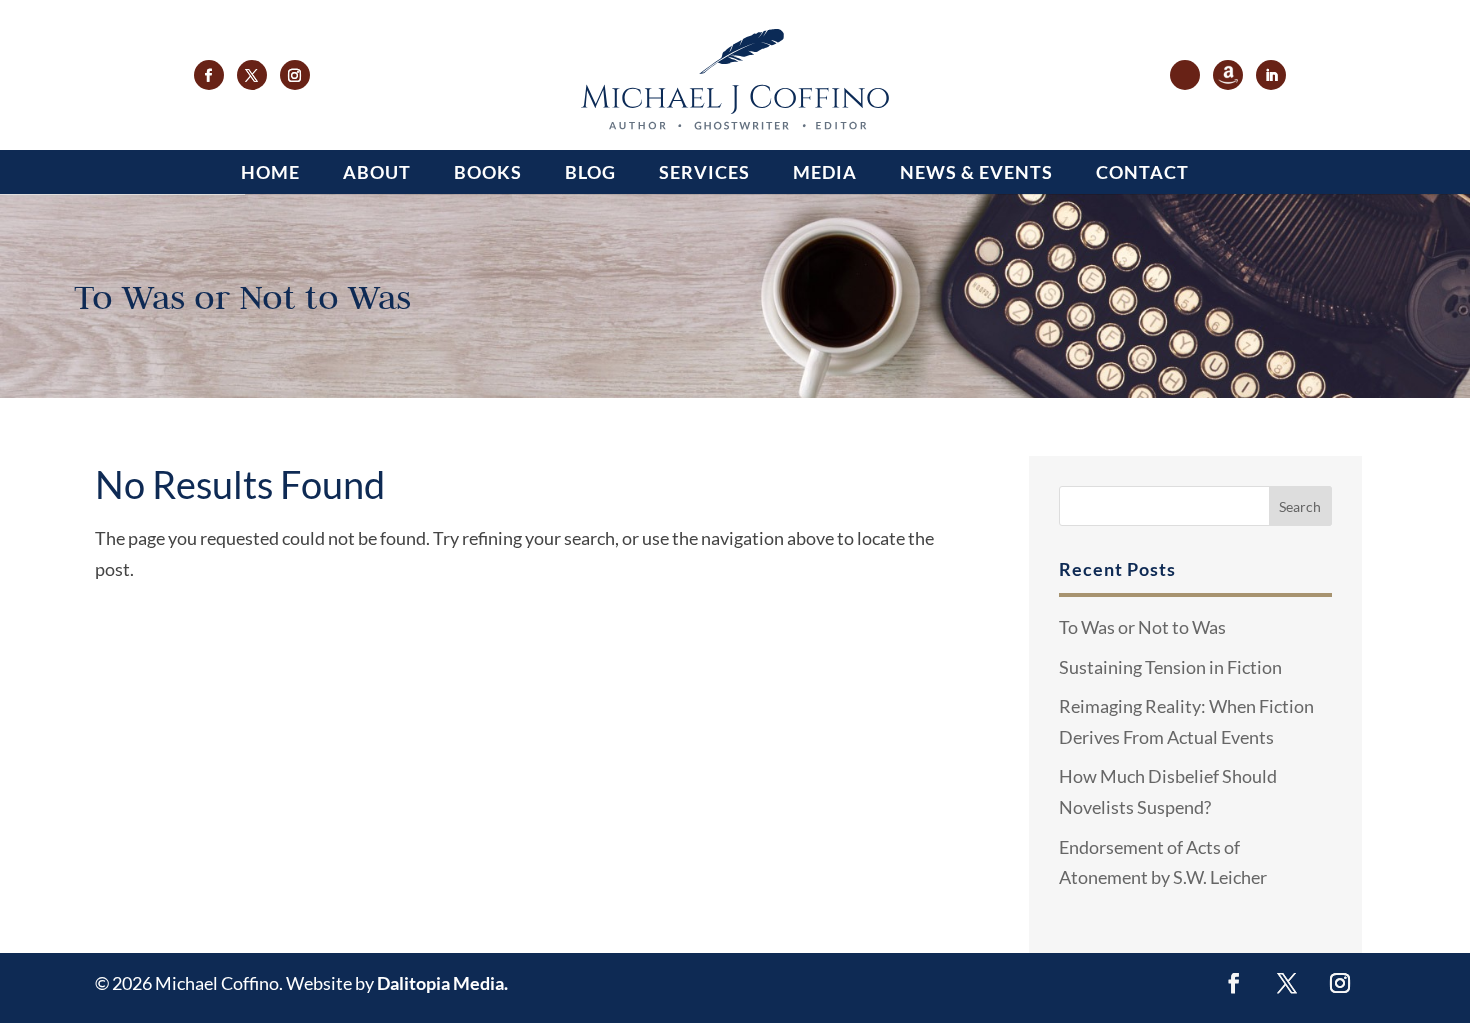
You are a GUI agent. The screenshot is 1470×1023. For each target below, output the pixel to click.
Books (488, 172)
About (377, 172)
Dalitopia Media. (442, 983)
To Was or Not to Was (1142, 627)
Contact (1142, 172)
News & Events (976, 172)
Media (825, 172)
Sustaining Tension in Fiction (1170, 667)
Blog (590, 172)
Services (704, 172)
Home (270, 172)
